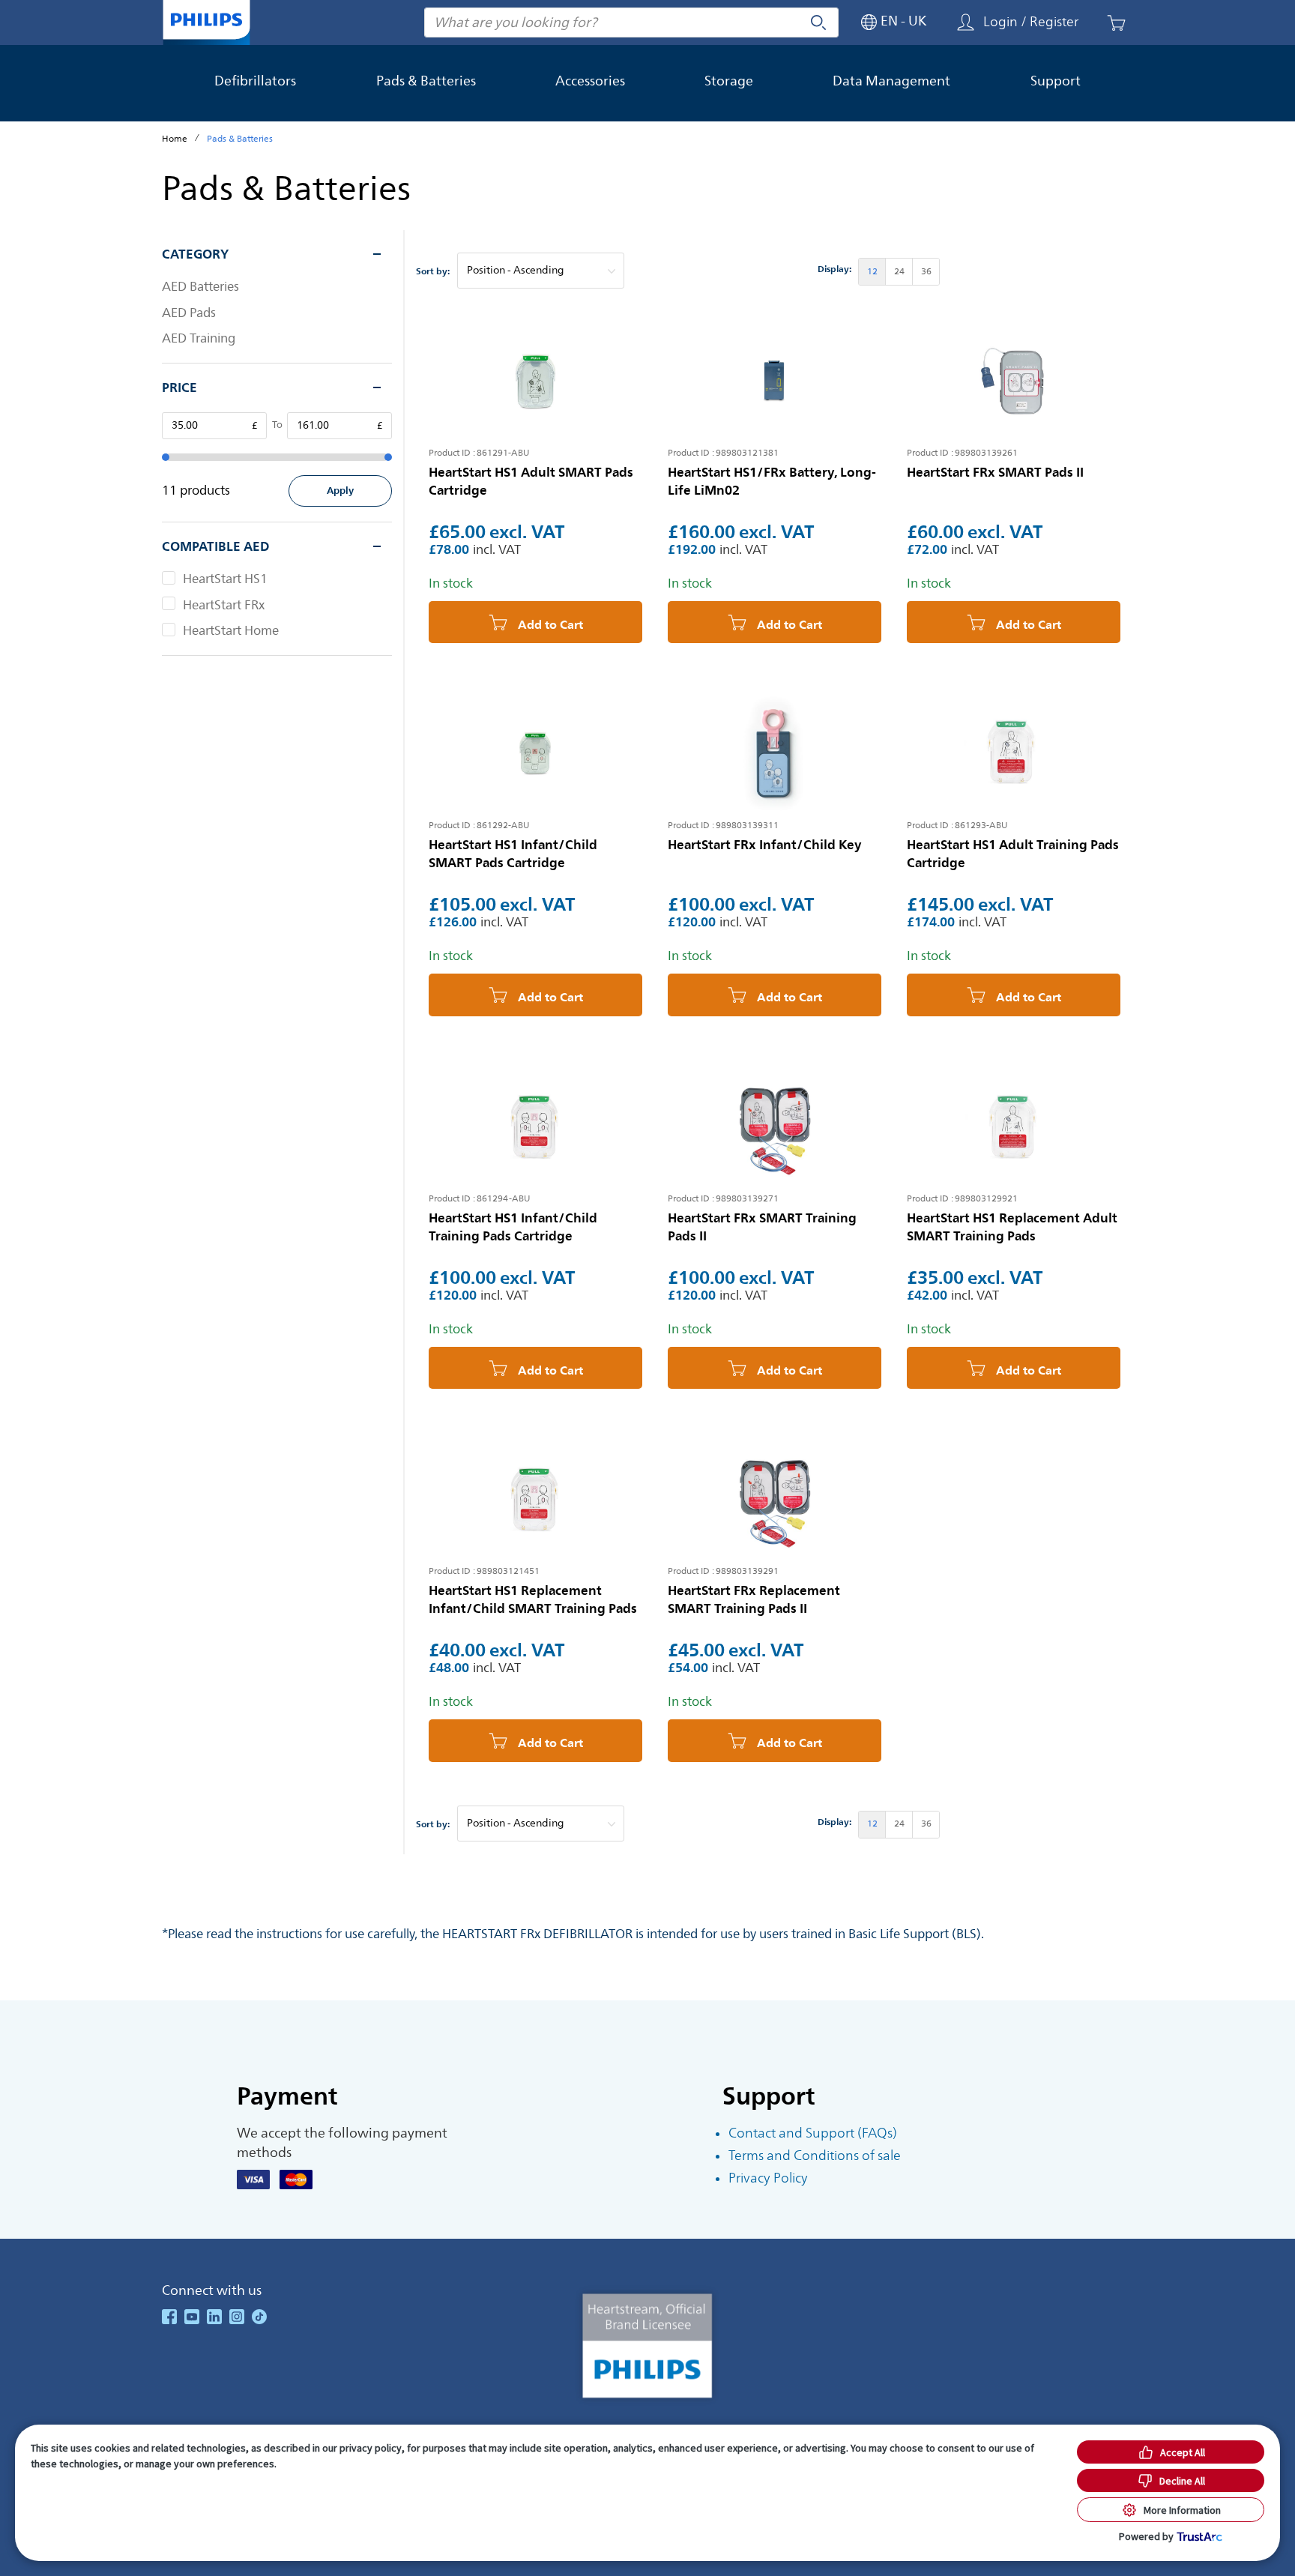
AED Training (199, 339)
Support (1056, 81)
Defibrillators (255, 81)
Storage (729, 81)
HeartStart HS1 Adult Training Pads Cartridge (1013, 854)
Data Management (891, 81)
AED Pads (189, 313)
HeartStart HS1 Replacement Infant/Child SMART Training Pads (533, 1599)
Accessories (590, 81)
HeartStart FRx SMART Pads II (995, 472)
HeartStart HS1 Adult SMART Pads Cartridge (531, 481)
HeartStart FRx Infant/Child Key (765, 845)
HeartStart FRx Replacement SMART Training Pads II (754, 1599)
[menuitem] (872, 272)
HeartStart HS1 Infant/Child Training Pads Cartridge (513, 1227)
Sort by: (433, 272)
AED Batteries (200, 287)
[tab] (277, 254)
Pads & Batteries (426, 81)
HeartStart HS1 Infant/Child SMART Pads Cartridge (513, 854)
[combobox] (631, 22)
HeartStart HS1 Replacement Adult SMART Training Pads (1012, 1227)
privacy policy (371, 2448)
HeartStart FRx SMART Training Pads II (762, 1227)
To (277, 425)
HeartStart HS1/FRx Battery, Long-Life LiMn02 (772, 481)
